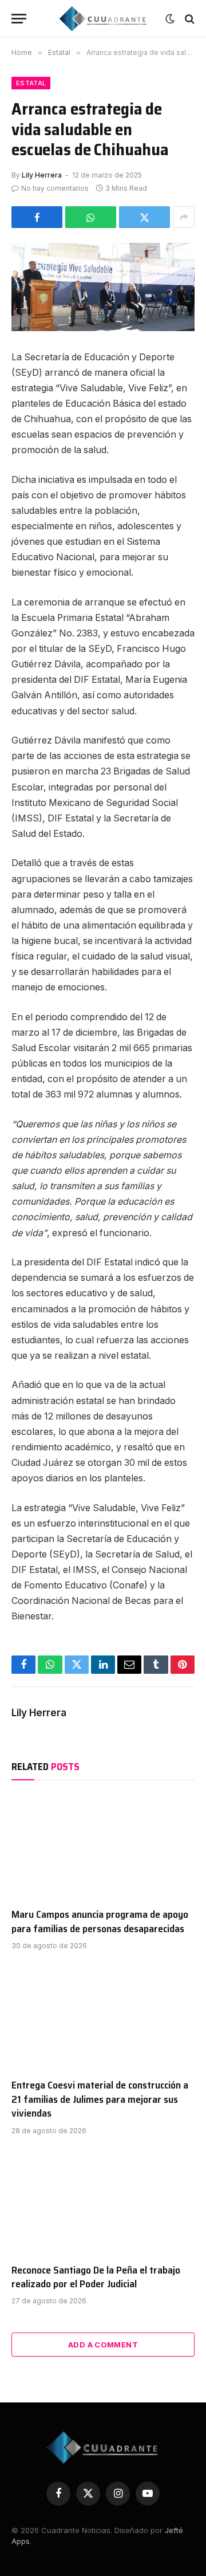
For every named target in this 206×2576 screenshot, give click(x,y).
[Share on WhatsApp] (91, 217)
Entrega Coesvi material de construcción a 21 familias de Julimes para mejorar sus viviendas (100, 2099)
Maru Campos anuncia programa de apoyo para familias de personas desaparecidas (100, 1921)
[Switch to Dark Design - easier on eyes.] (170, 19)
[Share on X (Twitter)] (144, 217)
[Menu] (19, 19)
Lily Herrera (42, 175)
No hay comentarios (55, 188)
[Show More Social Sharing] (184, 217)
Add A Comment (103, 2345)
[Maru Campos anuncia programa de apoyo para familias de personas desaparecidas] (103, 1847)
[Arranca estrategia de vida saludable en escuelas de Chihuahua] (103, 287)
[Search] (189, 19)
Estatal (31, 83)
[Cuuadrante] (103, 19)
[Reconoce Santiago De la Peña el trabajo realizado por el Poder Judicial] (103, 2203)
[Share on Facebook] (37, 217)
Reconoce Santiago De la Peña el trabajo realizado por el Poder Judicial (96, 2277)
